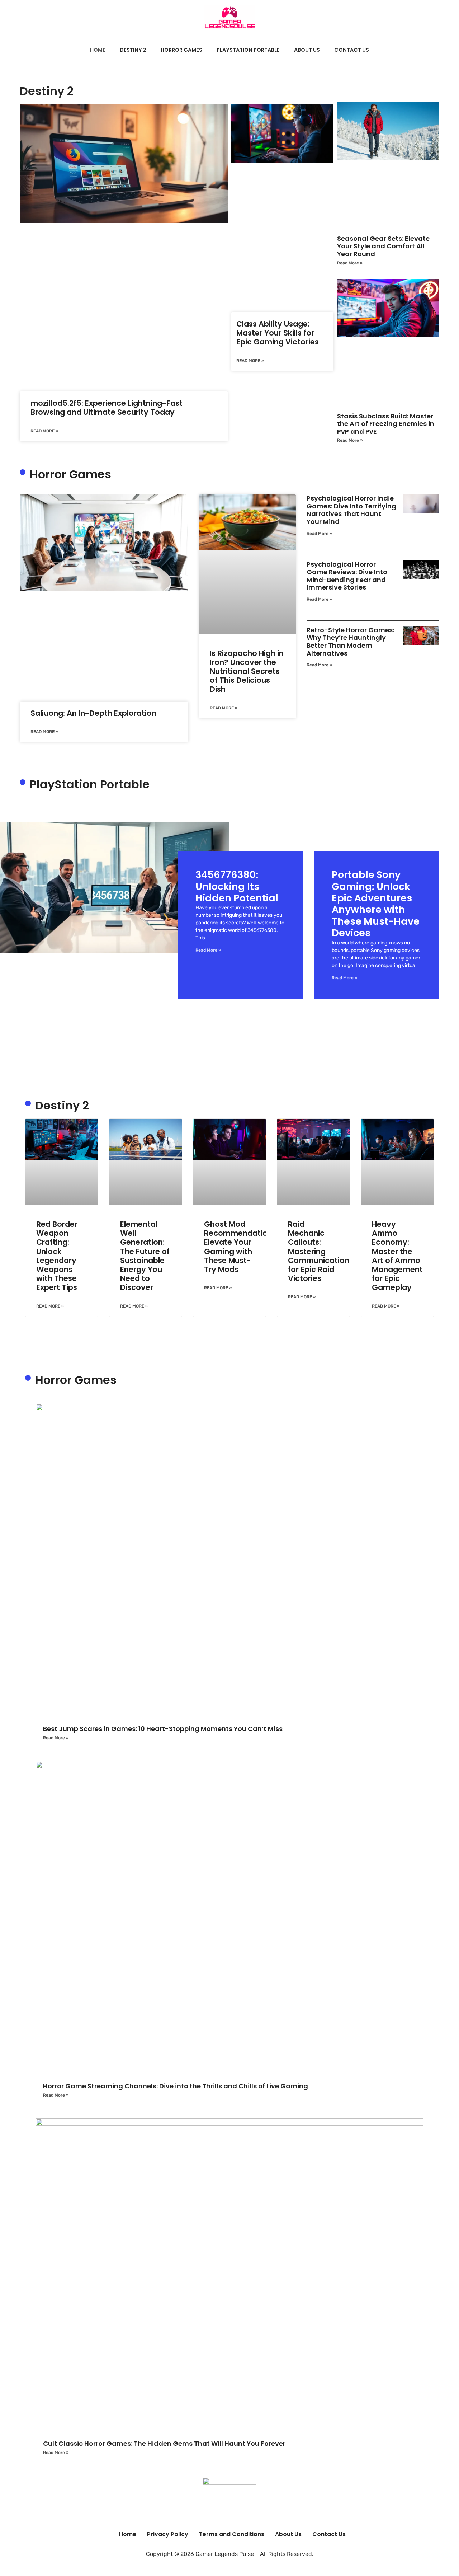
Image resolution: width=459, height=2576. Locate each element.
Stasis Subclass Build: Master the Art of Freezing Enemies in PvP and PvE (386, 424)
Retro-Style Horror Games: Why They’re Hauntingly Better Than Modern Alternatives (350, 642)
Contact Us (352, 50)
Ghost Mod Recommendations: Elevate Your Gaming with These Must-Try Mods (241, 1247)
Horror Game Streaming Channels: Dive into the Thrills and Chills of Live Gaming (176, 2086)
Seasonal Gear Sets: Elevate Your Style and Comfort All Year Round (383, 246)
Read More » (44, 431)
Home (98, 50)
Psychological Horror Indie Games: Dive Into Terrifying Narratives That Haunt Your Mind (351, 510)
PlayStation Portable (248, 50)
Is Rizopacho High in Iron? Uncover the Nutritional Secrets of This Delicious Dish (247, 671)
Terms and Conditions (232, 2534)
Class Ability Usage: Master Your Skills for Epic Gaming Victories (278, 333)
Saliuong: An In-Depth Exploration (93, 713)
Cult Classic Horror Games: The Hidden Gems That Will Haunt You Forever (164, 2443)
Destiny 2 (133, 50)
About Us (307, 50)
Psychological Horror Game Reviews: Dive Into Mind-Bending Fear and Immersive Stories (347, 576)
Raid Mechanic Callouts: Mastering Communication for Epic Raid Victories (319, 1251)
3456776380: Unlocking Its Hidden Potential (237, 886)
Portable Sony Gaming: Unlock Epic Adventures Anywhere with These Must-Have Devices (376, 904)
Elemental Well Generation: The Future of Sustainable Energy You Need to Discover (145, 1256)
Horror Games (181, 50)
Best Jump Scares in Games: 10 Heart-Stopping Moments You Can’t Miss (163, 1729)
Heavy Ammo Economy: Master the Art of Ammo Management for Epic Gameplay (397, 1256)
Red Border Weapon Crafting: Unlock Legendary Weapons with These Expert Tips (57, 1256)
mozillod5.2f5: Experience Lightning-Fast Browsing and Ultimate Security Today (107, 408)
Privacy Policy (168, 2534)
